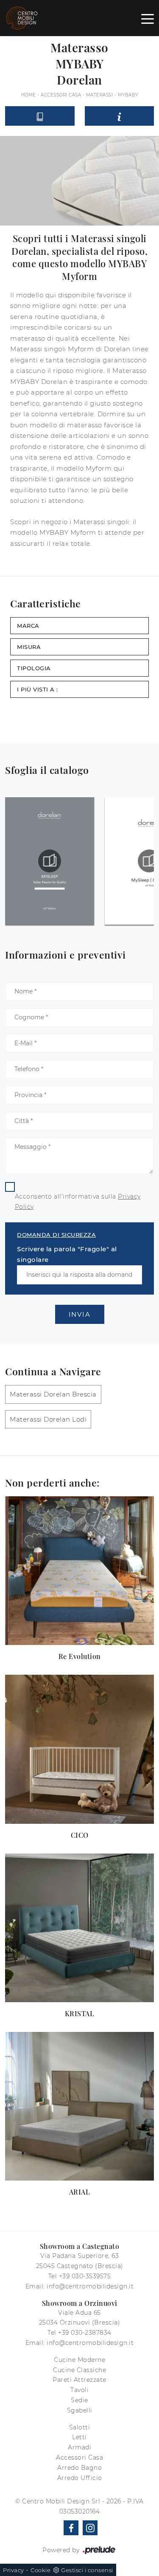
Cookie (40, 2570)
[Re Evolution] (79, 1571)
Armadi (79, 2447)
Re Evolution (80, 1656)
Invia (80, 1314)
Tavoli (79, 2390)
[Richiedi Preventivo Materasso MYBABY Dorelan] (120, 116)
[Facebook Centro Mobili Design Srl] (71, 2528)
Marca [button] (28, 626)
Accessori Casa (61, 95)
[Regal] (13, 64)
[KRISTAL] (79, 1928)
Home (29, 95)
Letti (79, 2437)
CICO (80, 1835)
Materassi (100, 95)
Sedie (79, 2400)
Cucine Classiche (79, 2370)
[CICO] (79, 1749)
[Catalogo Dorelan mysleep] (50, 861)
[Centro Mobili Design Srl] (22, 18)
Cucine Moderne (79, 2360)
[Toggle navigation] (148, 18)
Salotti (80, 2427)
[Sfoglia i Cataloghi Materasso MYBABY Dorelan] (40, 116)
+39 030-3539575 (85, 2276)
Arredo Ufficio (80, 2478)
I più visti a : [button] (38, 689)
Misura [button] (29, 647)
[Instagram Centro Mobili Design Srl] (90, 2528)
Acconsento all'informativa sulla (78, 1202)
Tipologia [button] (34, 668)
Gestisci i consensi (87, 2570)
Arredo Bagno (79, 2468)
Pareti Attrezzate (79, 2380)
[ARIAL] (79, 2106)
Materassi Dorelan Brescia (53, 1394)
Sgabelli (80, 2410)
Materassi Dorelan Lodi (48, 1419)
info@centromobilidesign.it (90, 2286)
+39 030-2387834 (85, 2333)
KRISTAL (80, 2013)
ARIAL (80, 2192)
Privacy (14, 2570)
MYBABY (128, 95)
